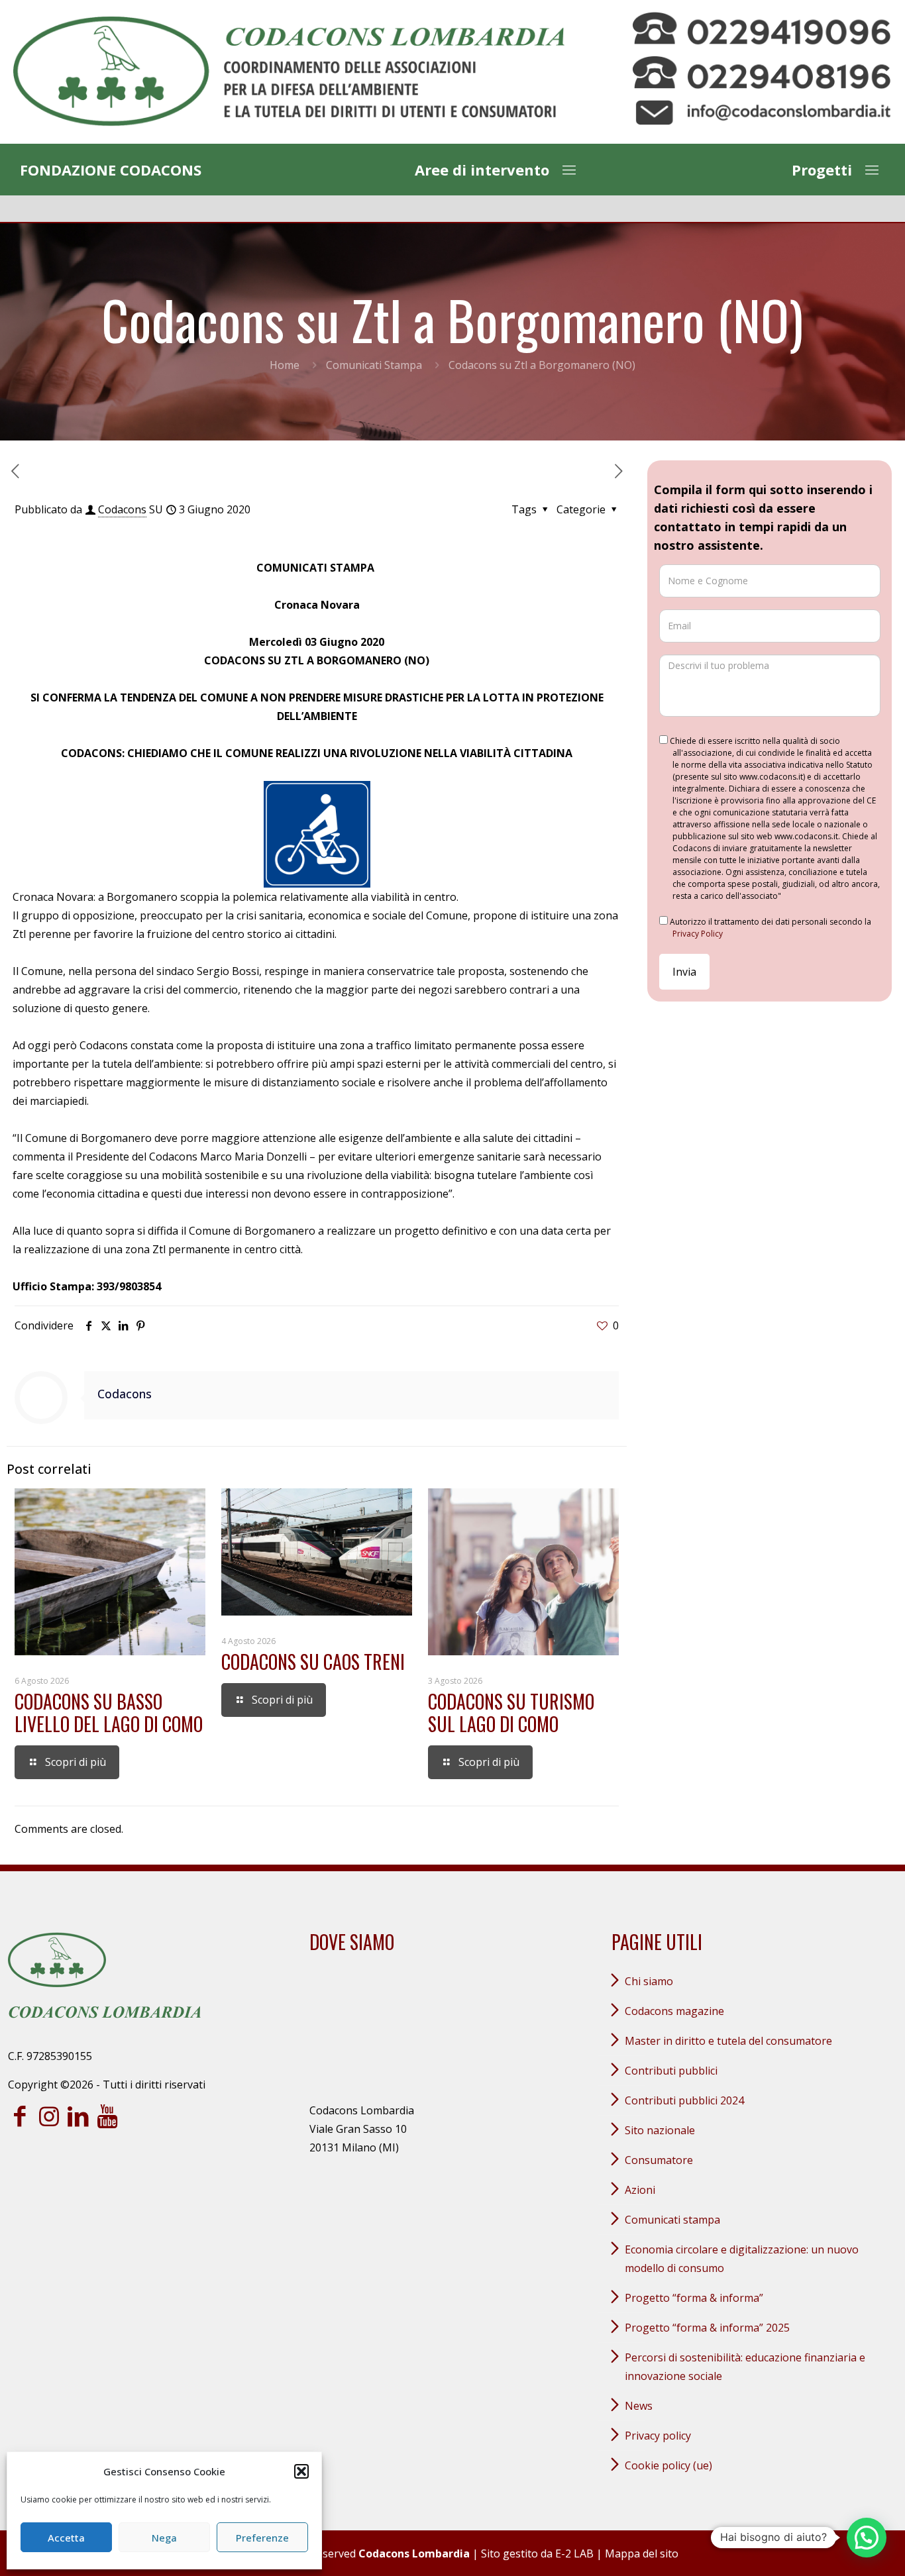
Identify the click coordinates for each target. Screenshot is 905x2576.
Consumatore (659, 2160)
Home (285, 365)
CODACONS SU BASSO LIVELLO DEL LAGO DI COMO (109, 1713)
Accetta (66, 2538)
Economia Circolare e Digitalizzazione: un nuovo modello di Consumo (742, 2259)
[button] (301, 2471)
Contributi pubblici (671, 2071)
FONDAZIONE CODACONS (111, 170)
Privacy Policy (698, 934)
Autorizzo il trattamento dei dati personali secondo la (770, 928)
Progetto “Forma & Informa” (694, 2298)
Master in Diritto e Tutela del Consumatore (728, 2041)
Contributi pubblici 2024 (684, 2100)
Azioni (640, 2190)
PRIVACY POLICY (658, 2436)
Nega (164, 2538)
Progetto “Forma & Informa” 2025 (707, 2328)
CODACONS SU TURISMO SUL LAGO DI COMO (511, 1713)
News (639, 2406)
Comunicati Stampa (374, 365)
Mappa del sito (642, 2553)
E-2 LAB (574, 2553)
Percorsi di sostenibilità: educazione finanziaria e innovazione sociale (745, 2367)
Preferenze (262, 2538)
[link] (289, 72)
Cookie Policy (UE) (668, 2465)
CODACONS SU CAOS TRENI (313, 1662)
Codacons (122, 509)
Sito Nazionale (660, 2130)
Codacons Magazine (674, 2011)
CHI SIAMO (649, 1981)
